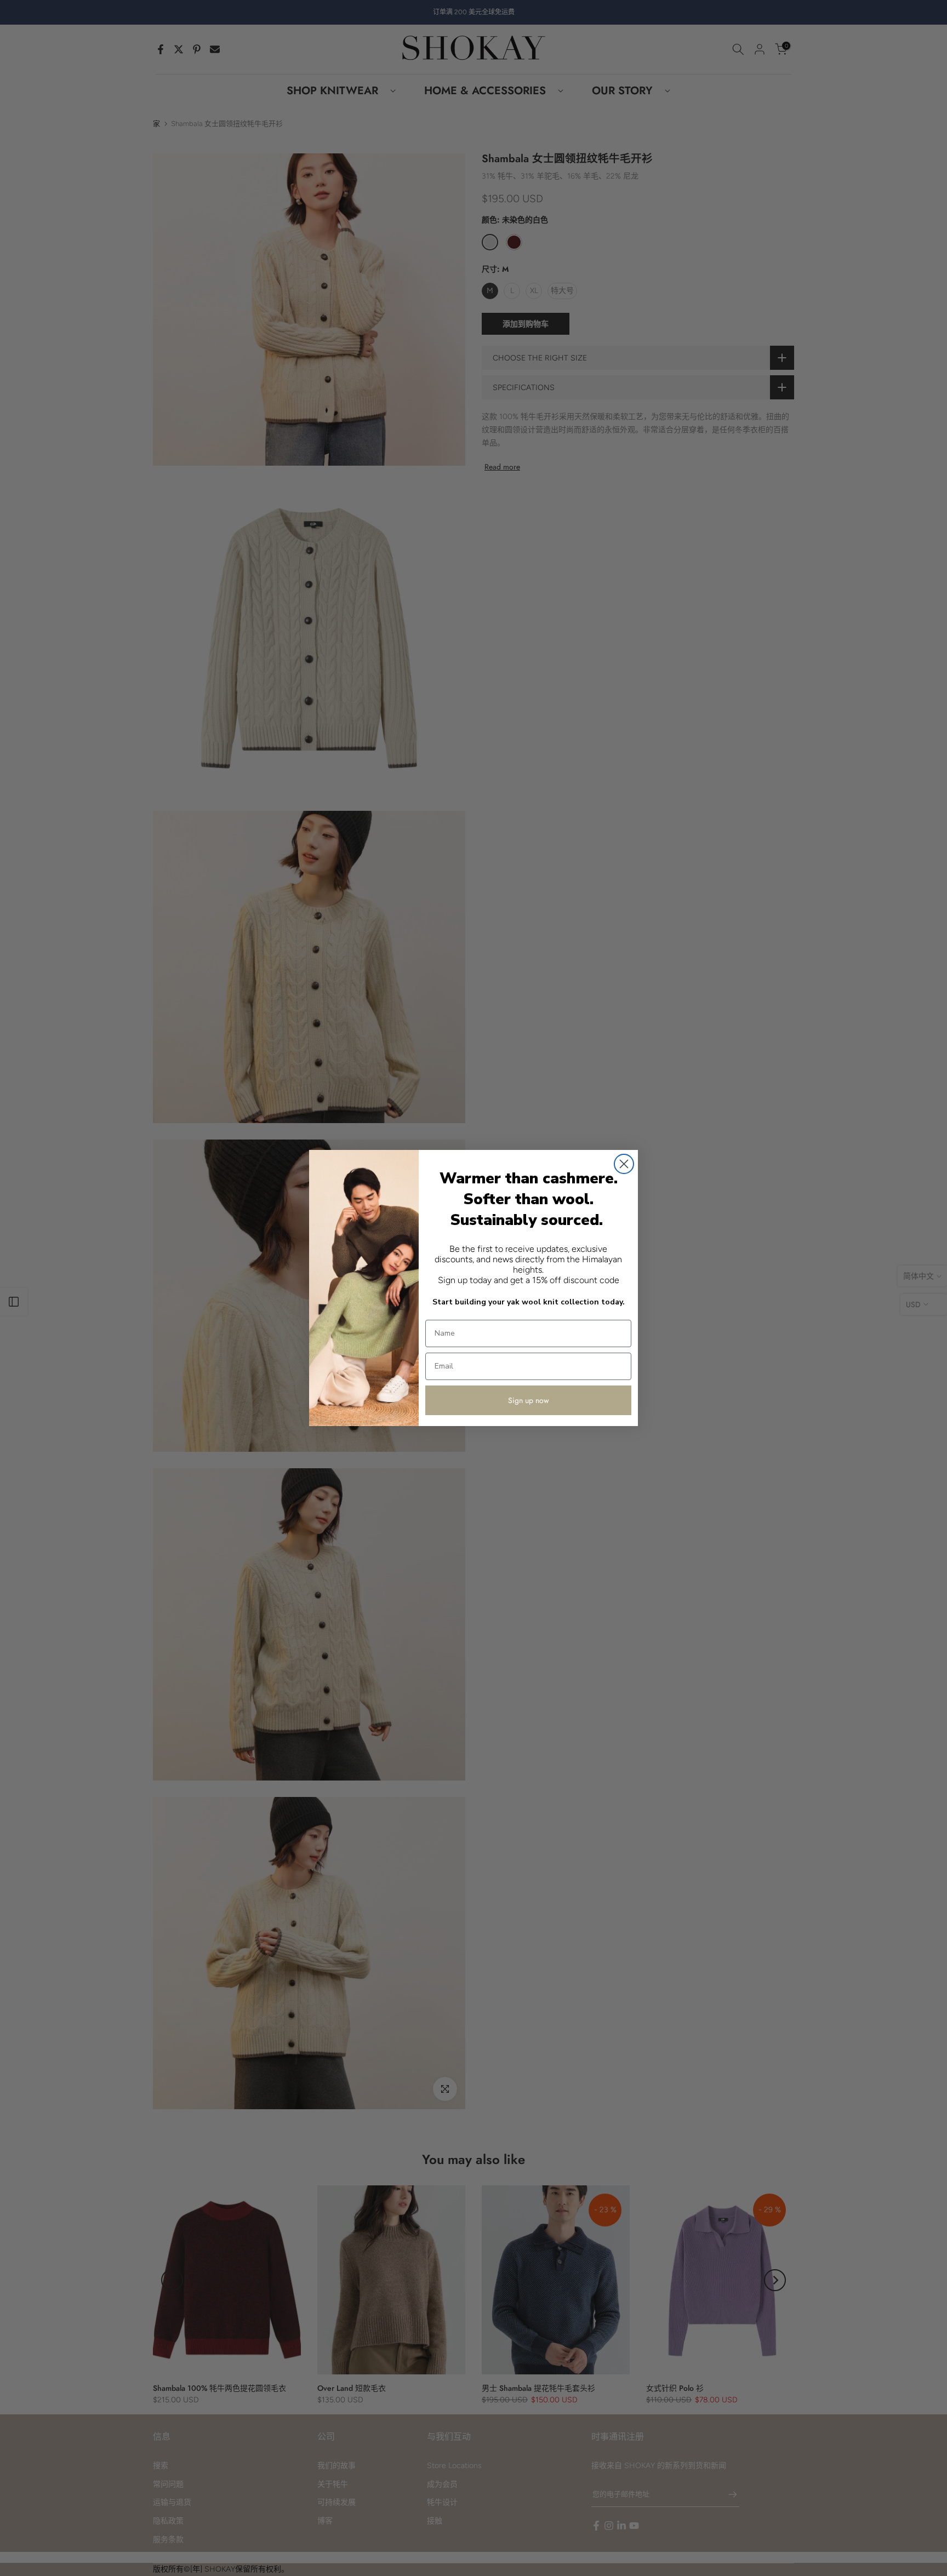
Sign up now (529, 1400)
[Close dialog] (624, 1164)
